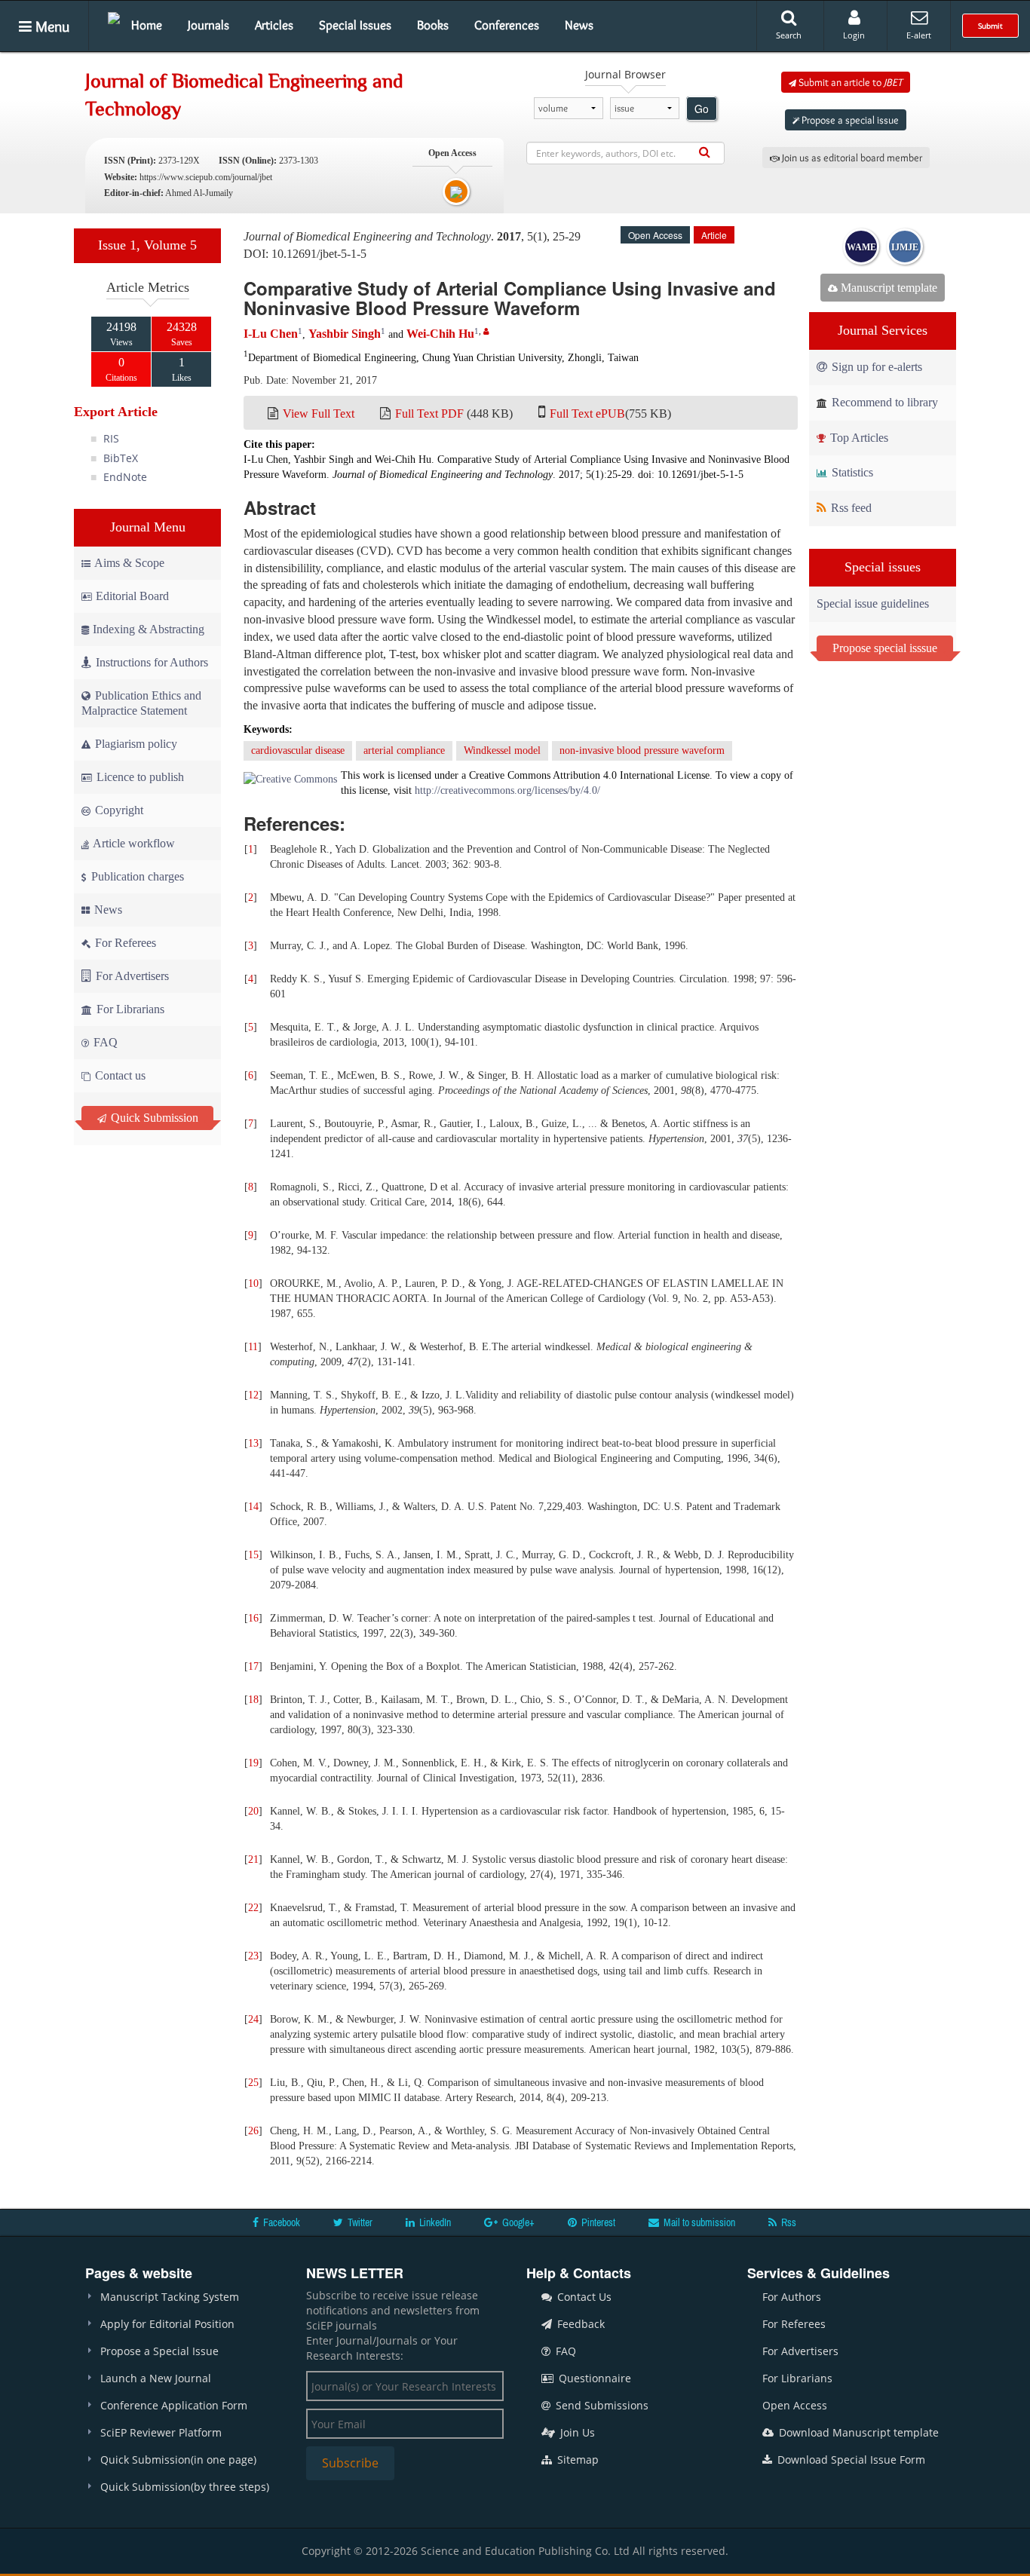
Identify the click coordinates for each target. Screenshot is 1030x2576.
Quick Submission (153, 1118)
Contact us (119, 1075)
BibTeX (121, 458)
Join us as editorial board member (851, 158)
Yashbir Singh (345, 334)
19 (253, 1763)
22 (253, 1908)
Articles (274, 25)
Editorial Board (132, 596)
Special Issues (355, 25)
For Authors (792, 2297)
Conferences (507, 25)
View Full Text (319, 414)
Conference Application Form (174, 2405)
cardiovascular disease (298, 750)
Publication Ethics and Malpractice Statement (141, 703)
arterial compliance (404, 750)
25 (253, 2083)
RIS (111, 438)
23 (253, 1956)
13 (253, 1443)
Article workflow (133, 843)
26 (253, 2131)
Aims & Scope (129, 563)
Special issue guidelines (873, 603)
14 (253, 1507)
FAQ (104, 1042)
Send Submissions (601, 2405)
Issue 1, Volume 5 (147, 245)
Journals (208, 25)
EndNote (125, 477)
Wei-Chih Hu (440, 334)
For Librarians (129, 1009)
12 (253, 1395)
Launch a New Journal (156, 2378)
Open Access (795, 2405)
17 (253, 1666)
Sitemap (576, 2460)
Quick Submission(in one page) (178, 2460)
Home (147, 25)
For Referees (124, 943)
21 (253, 1859)
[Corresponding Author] (486, 331)
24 (253, 2019)
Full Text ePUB (587, 414)
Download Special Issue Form (850, 2460)
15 (253, 1555)
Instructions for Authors (152, 662)
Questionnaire (593, 2378)
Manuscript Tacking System (170, 2297)
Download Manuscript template (857, 2432)
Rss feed (850, 508)
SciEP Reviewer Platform (161, 2432)
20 (253, 1811)
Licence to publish (139, 777)
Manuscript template (887, 288)
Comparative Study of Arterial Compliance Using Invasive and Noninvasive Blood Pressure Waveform (510, 298)
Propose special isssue (885, 648)
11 (253, 1347)
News (579, 25)
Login (854, 35)
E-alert (919, 35)
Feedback (579, 2324)
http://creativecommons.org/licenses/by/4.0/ (507, 790)
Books (433, 25)
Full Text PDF (429, 414)
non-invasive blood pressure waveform (642, 750)
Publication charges (136, 876)
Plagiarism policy (135, 744)
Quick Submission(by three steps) (185, 2487)
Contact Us (583, 2297)
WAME (861, 247)
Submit (990, 26)
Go (702, 109)
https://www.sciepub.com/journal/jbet (206, 177)
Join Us (576, 2432)
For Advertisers (131, 976)
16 (253, 1618)
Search (789, 35)
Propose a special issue (849, 120)
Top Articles (858, 438)
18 (253, 1700)
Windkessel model (502, 750)
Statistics (851, 472)
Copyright (118, 810)
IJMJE (905, 247)
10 (253, 1283)
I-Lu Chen (271, 334)
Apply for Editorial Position (167, 2324)
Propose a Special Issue (159, 2351)
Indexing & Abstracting (149, 629)
